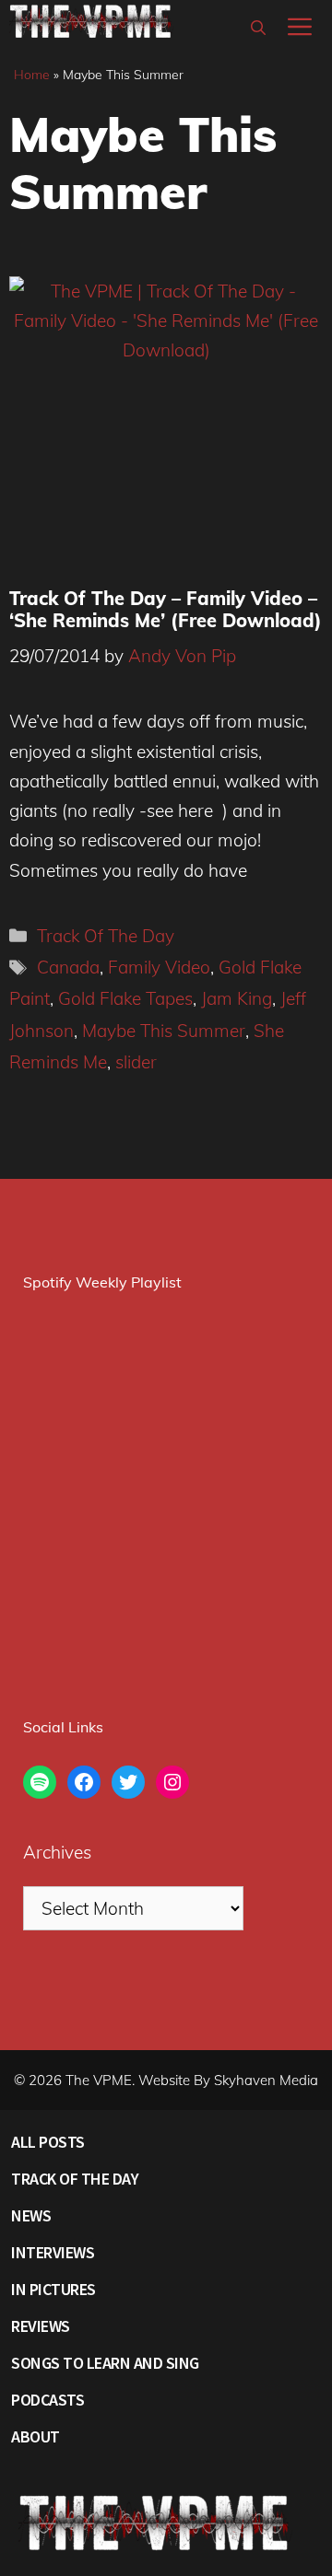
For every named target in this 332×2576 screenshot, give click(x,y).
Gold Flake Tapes (125, 998)
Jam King (237, 998)
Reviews (41, 2326)
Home (32, 75)
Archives (57, 1852)
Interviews (53, 2252)
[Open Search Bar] (258, 28)
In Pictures (53, 2289)
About (36, 2436)
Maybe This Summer (164, 1031)
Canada (68, 967)
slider (136, 1062)
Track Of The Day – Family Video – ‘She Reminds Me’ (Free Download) (166, 609)
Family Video (159, 967)
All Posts (48, 2142)
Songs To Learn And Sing (105, 2363)
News (31, 2215)
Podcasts (47, 2400)
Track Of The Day (106, 936)
